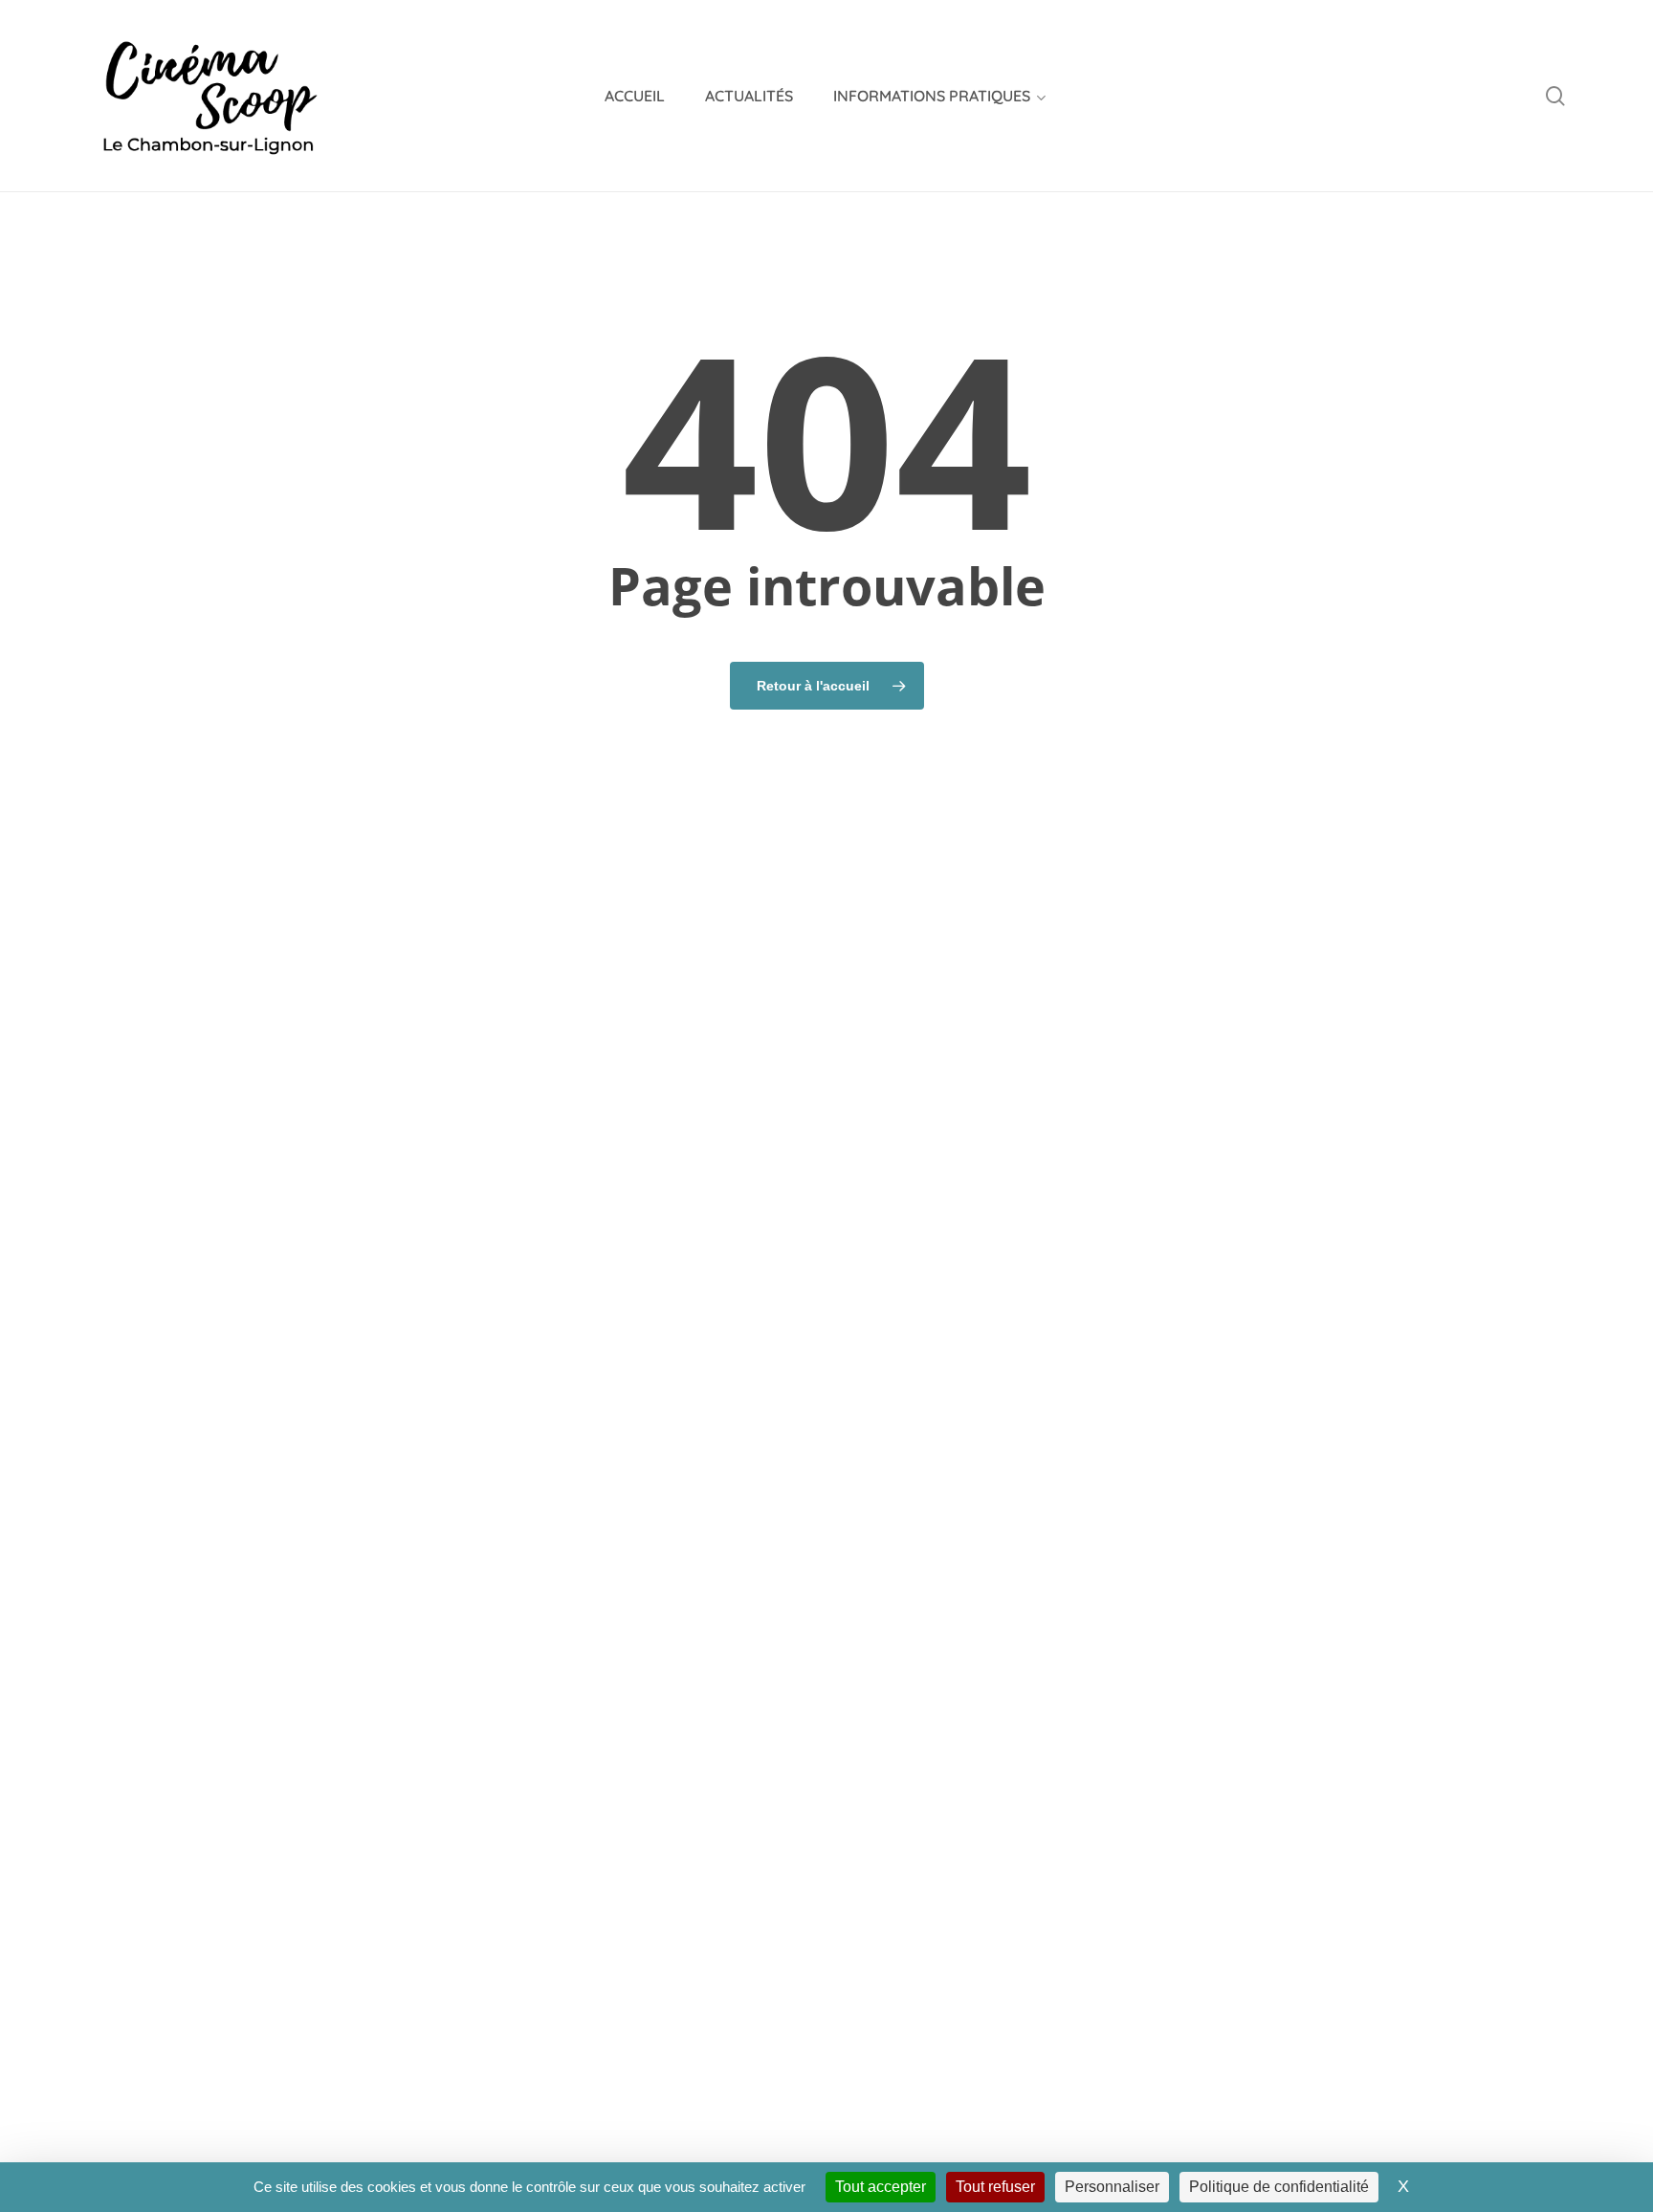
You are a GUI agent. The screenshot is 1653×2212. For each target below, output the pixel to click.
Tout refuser (995, 2187)
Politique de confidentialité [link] (1279, 2187)
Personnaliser (1112, 2187)
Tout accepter (881, 2187)
